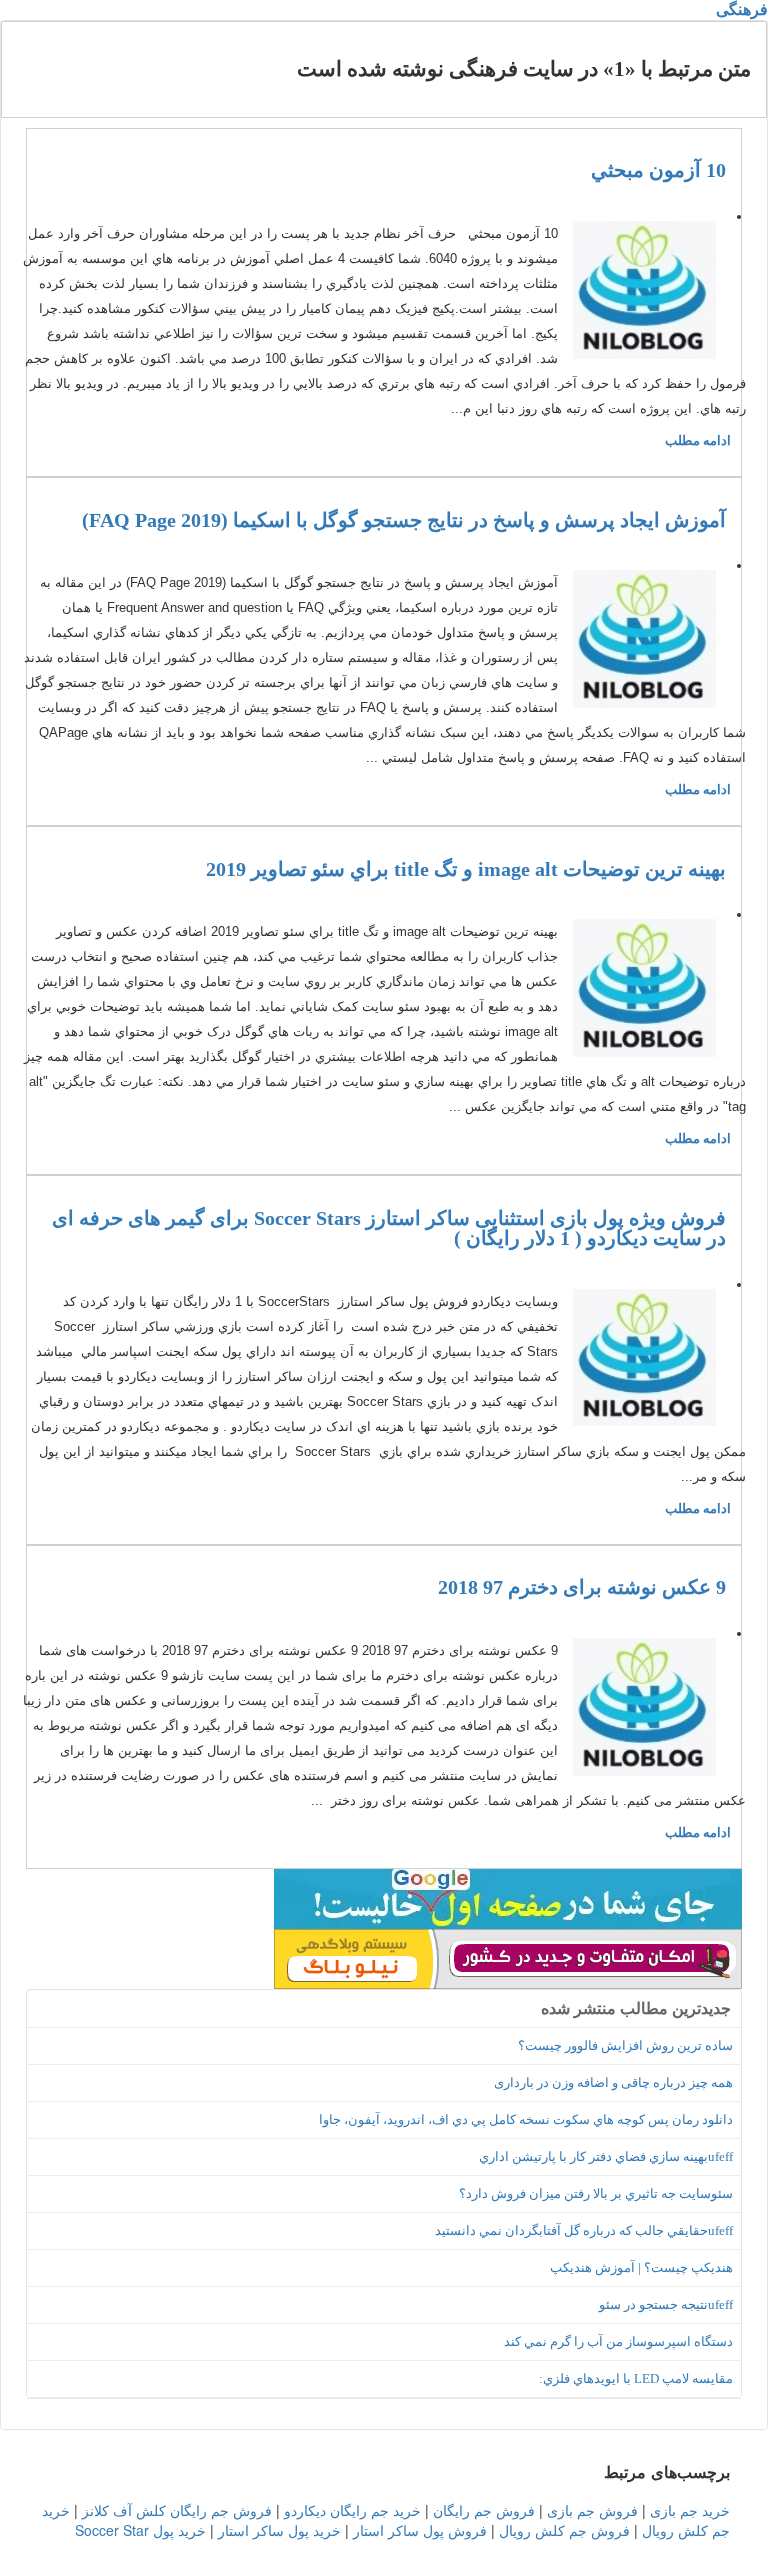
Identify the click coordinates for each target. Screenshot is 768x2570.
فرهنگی (742, 9)
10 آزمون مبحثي (658, 170)
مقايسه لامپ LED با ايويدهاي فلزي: (636, 2378)
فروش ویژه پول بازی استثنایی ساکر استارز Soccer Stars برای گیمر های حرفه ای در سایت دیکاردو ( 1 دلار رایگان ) (389, 1228)
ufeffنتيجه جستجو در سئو (666, 2304)
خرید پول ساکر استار (279, 2530)
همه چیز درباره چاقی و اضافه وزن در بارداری (613, 2082)
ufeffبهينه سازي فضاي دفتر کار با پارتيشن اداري (606, 2156)
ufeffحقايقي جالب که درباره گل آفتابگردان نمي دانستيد (584, 2230)
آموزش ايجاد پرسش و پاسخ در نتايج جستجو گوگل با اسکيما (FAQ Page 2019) (404, 520)
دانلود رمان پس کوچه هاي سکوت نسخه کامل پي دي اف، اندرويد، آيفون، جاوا (526, 2119)
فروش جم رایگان (484, 2510)
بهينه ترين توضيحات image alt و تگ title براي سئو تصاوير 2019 (466, 869)
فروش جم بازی (592, 2510)
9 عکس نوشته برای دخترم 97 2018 (582, 1587)
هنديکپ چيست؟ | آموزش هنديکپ (641, 2267)
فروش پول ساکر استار (420, 2530)
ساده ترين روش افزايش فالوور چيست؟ (625, 2045)
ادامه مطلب (698, 440)
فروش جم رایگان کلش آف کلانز (177, 2510)
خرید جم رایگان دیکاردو (352, 2510)
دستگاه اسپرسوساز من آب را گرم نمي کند (618, 2341)
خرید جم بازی (690, 2510)
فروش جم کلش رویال (564, 2530)
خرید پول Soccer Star (140, 2530)
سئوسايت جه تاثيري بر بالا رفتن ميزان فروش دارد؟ (596, 2193)
